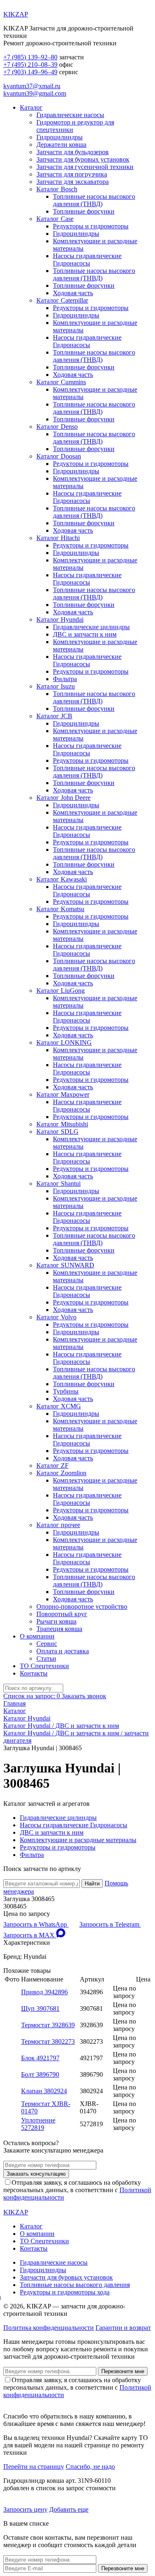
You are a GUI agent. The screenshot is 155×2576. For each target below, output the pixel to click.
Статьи (46, 1658)
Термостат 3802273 (48, 2041)
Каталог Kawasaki (62, 879)
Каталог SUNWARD (65, 1265)
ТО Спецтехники (44, 1666)
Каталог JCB (54, 716)
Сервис (47, 1644)
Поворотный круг (62, 1614)
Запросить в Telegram (110, 1924)
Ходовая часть (73, 293)
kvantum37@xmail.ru (32, 86)
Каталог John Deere (63, 798)
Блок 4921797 (40, 2058)
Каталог (31, 107)
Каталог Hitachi (58, 538)
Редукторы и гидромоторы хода (65, 2292)
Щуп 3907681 (40, 2008)
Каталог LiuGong (61, 991)
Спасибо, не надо (90, 2467)
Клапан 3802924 (44, 2091)
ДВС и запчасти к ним (85, 634)
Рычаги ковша (56, 1621)
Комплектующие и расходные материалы (78, 1840)
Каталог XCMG (59, 1406)
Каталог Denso (57, 427)
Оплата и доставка (63, 1651)
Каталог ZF (52, 1465)
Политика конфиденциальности (49, 2328)
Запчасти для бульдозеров (73, 152)
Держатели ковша (61, 145)
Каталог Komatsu (60, 909)
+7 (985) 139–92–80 (30, 57)
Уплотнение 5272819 (38, 2124)
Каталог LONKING (64, 1042)
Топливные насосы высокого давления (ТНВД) (94, 200)
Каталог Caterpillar (62, 300)
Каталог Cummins (61, 382)
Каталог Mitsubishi (62, 1124)
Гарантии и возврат (123, 2328)
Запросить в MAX (30, 1935)
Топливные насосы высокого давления (75, 2285)
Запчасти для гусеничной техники (85, 167)
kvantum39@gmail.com (35, 93)
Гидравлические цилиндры (91, 627)
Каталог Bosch (57, 189)
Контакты (34, 1673)
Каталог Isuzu (56, 686)
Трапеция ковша (59, 1629)
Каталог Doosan (59, 456)
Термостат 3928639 (48, 2025)
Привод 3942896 (44, 1992)
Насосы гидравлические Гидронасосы (87, 260)
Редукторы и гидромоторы (91, 226)
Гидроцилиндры (60, 137)
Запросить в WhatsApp (36, 1924)
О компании (37, 1636)
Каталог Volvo (56, 1317)
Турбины (66, 1391)
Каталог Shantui (58, 1183)
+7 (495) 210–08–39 (30, 65)
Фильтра (65, 679)
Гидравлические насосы (70, 115)
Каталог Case (55, 219)
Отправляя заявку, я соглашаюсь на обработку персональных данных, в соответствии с (77, 2190)
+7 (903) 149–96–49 (30, 72)
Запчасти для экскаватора (73, 182)
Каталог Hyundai (60, 619)
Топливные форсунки (84, 211)
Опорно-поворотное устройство (82, 1606)
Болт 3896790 (40, 2074)
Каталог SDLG (57, 1132)
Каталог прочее (58, 1525)
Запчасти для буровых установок (83, 159)
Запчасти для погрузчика (72, 174)
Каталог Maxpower (63, 1094)
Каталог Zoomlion (61, 1473)
